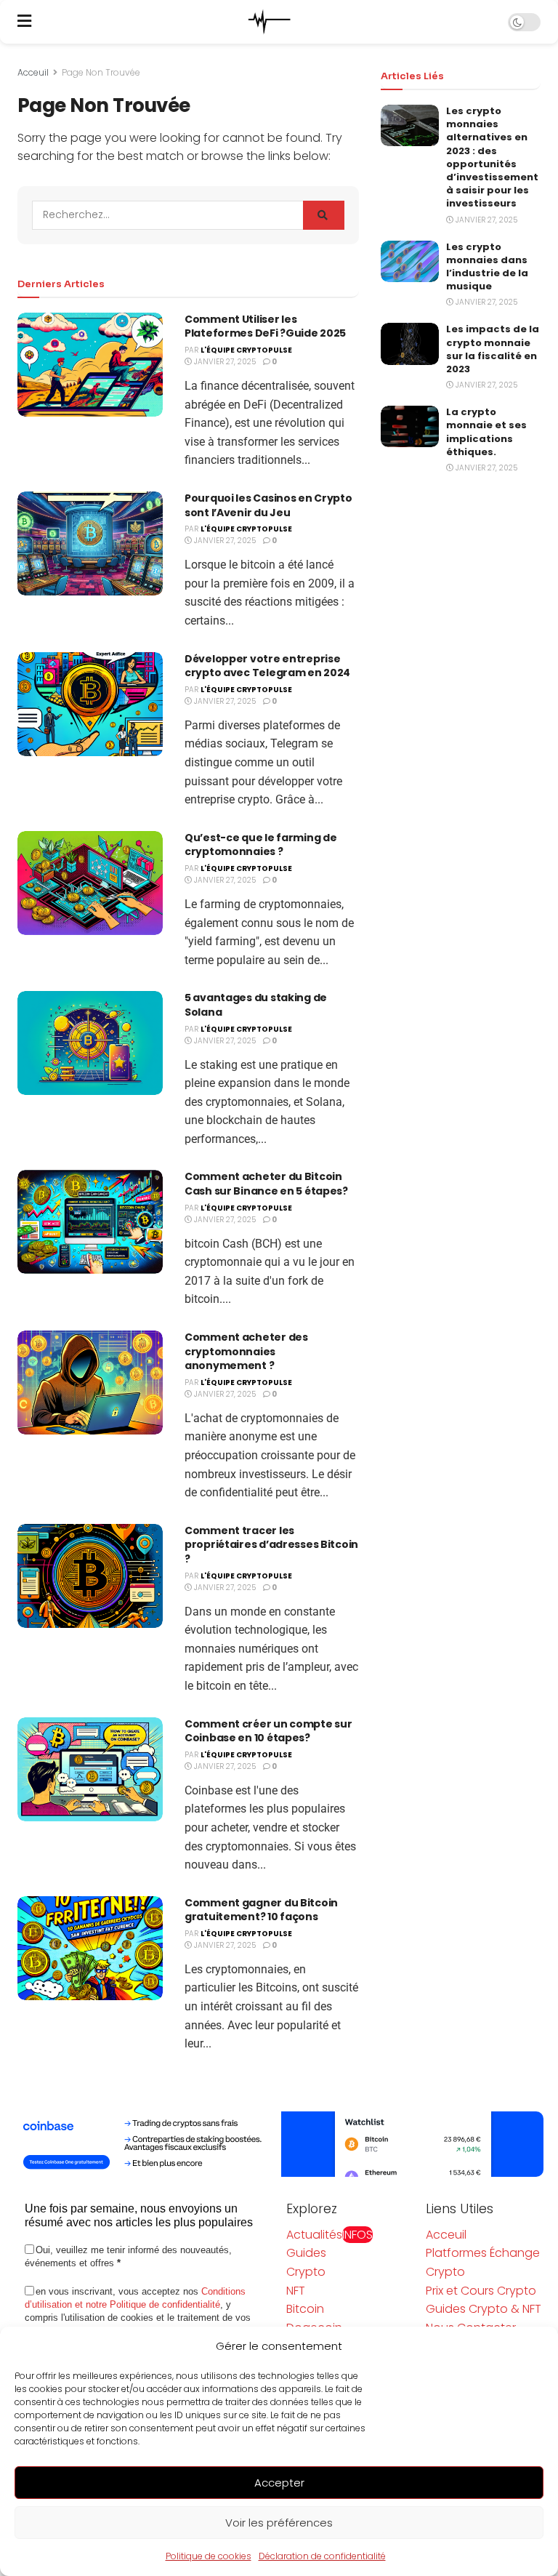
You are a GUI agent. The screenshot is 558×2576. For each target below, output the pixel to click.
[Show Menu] (24, 22)
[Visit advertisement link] (279, 2144)
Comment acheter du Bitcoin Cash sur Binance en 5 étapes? (266, 1184)
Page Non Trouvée (101, 72)
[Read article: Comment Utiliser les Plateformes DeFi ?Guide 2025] (90, 365)
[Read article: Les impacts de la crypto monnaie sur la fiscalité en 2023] (410, 344)
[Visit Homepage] (270, 22)
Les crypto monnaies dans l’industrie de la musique (487, 267)
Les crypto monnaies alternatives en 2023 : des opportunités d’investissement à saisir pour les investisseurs (492, 157)
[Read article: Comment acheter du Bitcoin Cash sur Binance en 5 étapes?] (90, 1222)
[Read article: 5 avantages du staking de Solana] (90, 1043)
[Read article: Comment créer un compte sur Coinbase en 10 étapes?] (90, 1769)
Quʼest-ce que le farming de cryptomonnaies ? (260, 845)
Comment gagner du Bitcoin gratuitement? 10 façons (261, 1910)
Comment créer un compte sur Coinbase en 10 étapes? (268, 1731)
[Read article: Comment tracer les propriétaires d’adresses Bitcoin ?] (90, 1576)
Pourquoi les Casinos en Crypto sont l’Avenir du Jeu (268, 505)
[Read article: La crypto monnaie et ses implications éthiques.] (410, 426)
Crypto (306, 2272)
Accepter (279, 2483)
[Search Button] (324, 215)
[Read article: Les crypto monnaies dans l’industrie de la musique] (410, 261)
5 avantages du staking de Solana (256, 1005)
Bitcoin (305, 2309)
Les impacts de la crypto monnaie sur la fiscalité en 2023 (493, 349)
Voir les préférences (279, 2523)
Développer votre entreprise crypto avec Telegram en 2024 (267, 666)
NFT (296, 2291)
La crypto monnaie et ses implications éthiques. (486, 432)
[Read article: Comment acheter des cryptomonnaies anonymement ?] (90, 1383)
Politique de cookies (209, 2556)
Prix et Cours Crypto (481, 2291)
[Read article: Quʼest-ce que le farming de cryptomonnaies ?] (90, 883)
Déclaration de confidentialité (322, 2556)
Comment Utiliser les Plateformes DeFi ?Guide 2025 (265, 326)
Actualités (329, 2235)
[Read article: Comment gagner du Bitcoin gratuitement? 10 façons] (90, 1948)
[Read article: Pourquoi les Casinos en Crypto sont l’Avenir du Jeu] (90, 543)
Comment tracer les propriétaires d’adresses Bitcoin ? (271, 1545)
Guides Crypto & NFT (484, 2309)
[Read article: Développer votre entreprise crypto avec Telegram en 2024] (90, 704)
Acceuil (33, 72)
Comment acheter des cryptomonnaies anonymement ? (246, 1351)
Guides (306, 2253)
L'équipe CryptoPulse (246, 350)
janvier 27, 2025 (224, 362)
